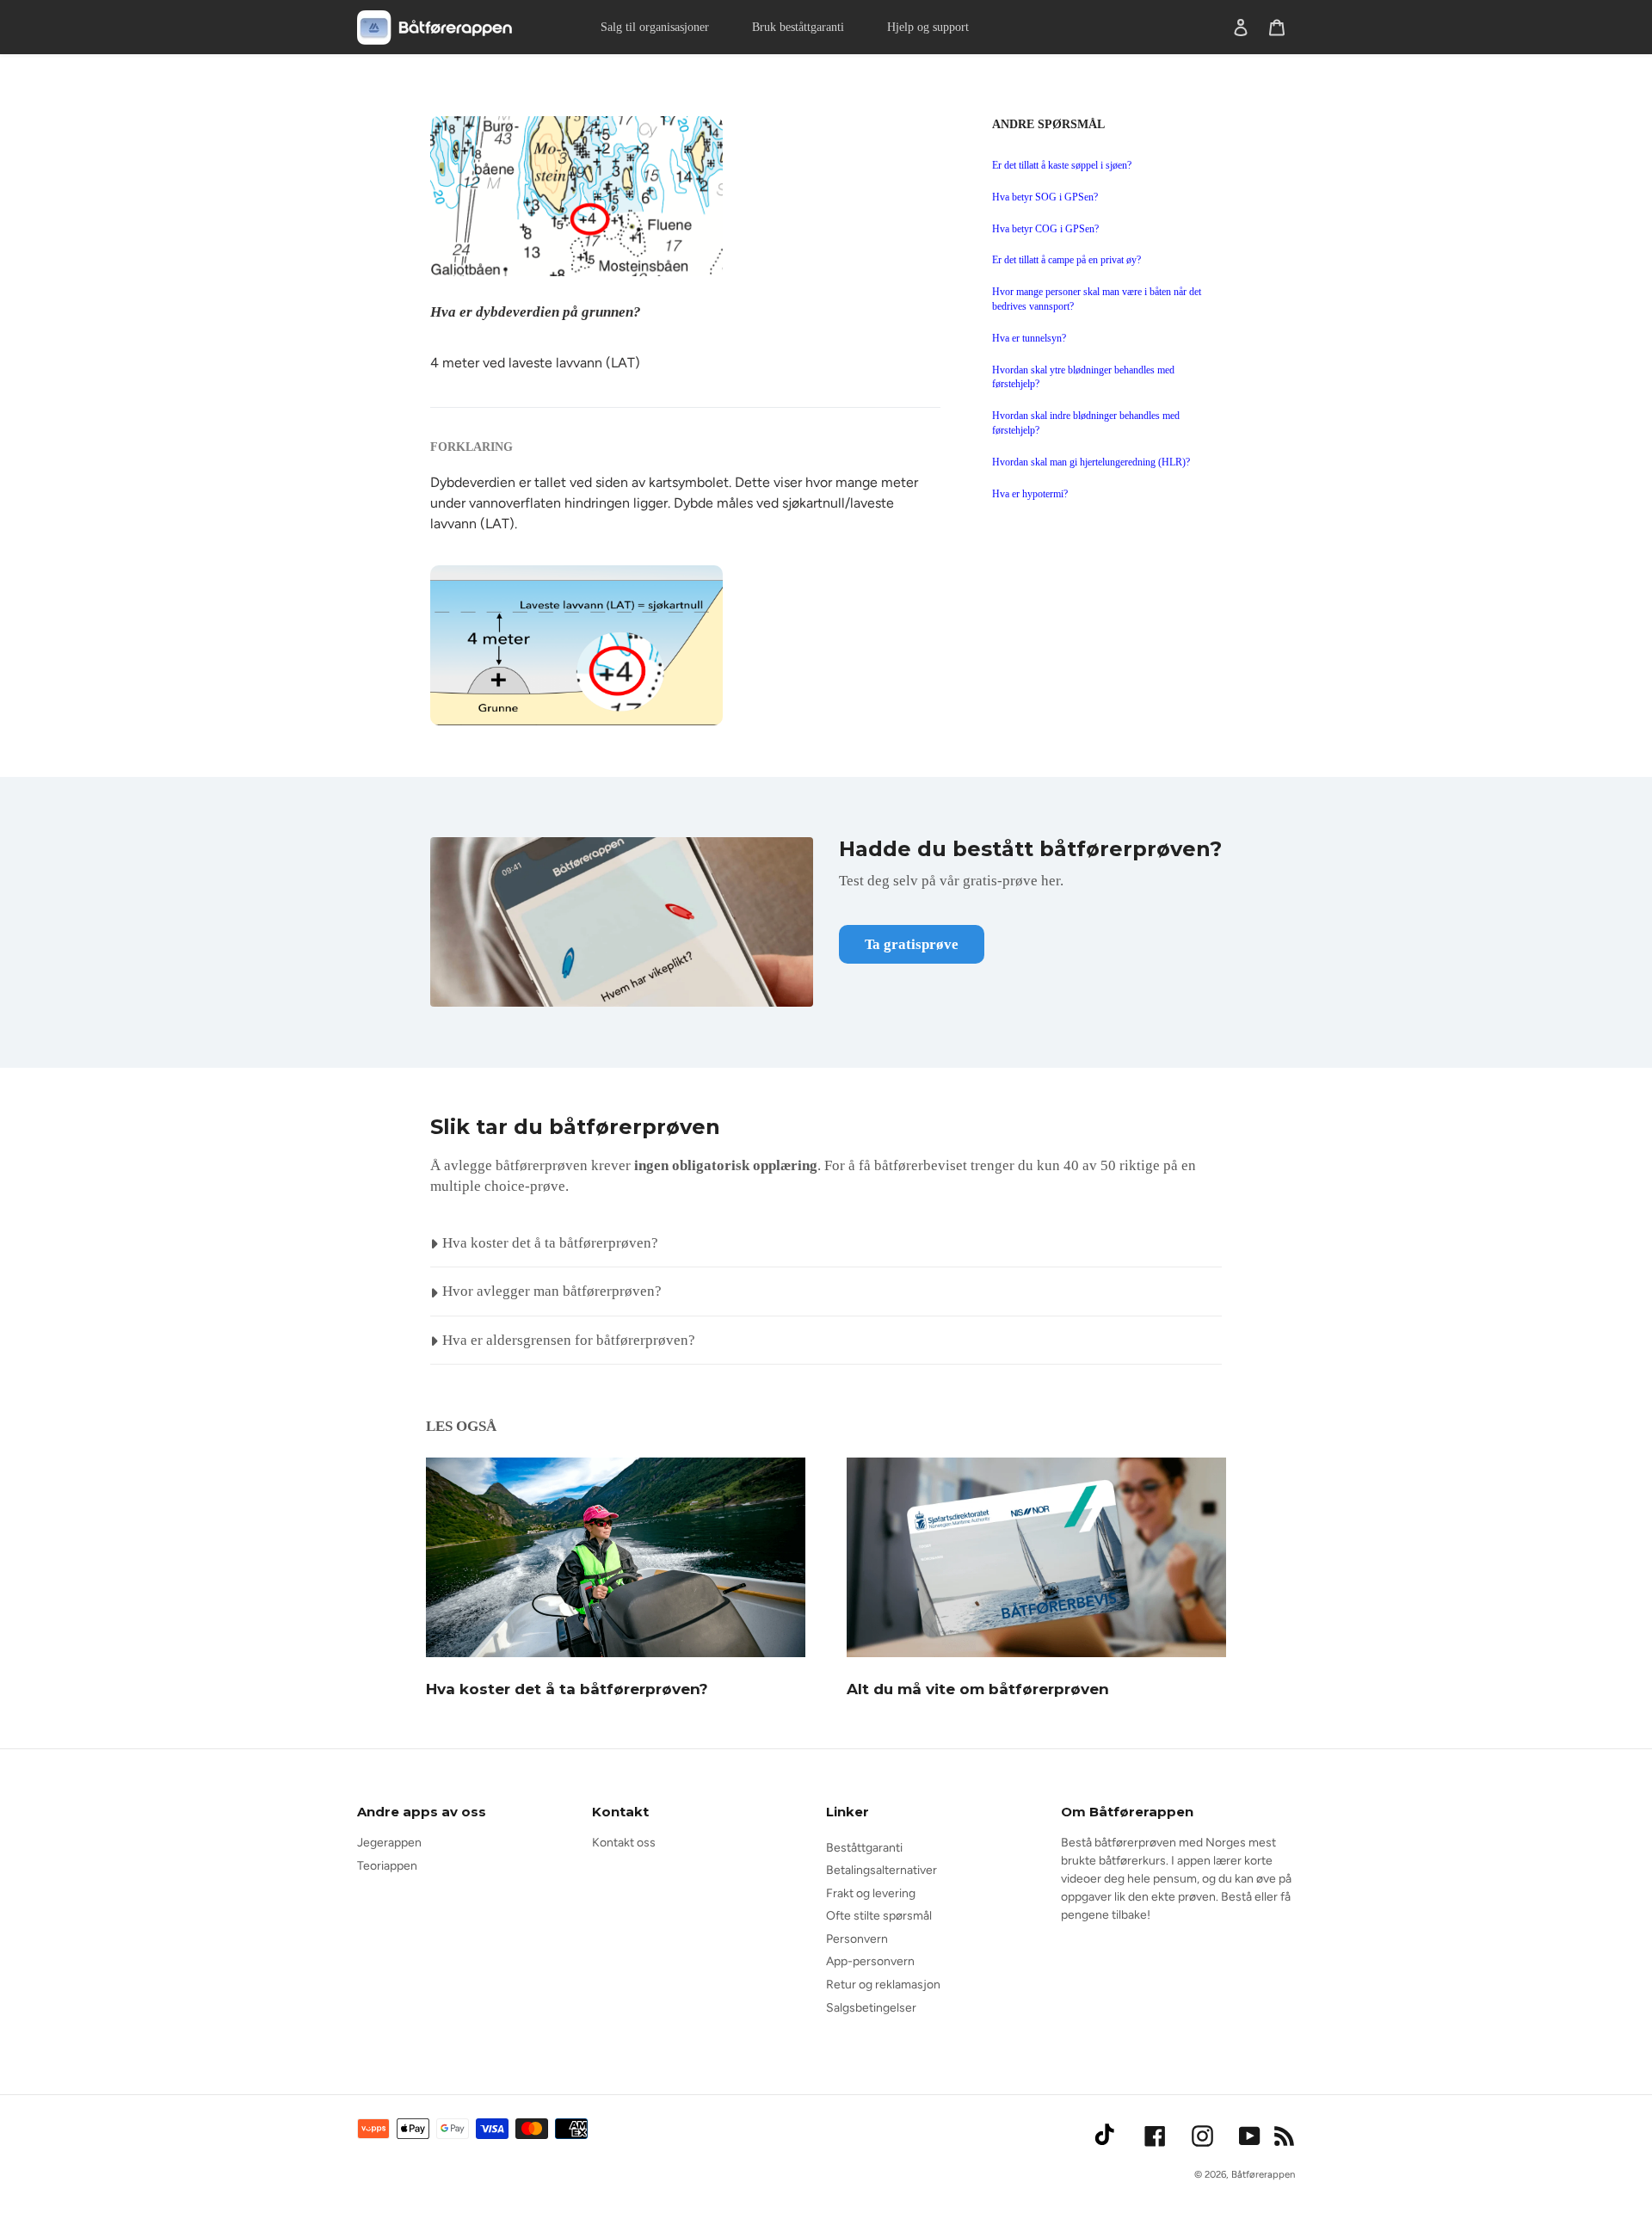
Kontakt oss (624, 1843)
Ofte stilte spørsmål (879, 1916)
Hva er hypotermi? (1030, 494)
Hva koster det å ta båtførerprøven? (567, 1689)
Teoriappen (387, 1866)
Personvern (857, 1939)
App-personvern (870, 1961)
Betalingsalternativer (881, 1870)
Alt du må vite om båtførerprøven (978, 1689)
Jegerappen (389, 1843)
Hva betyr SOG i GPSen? (1045, 197)
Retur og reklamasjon (883, 1985)
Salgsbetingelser (871, 2008)
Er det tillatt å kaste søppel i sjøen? (1062, 165)
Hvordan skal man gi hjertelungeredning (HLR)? (1091, 462)
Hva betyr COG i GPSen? (1045, 229)
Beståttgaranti (864, 1848)
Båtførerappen (1263, 2174)
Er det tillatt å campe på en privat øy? (1066, 260)
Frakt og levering (871, 1893)
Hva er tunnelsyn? (1029, 338)
